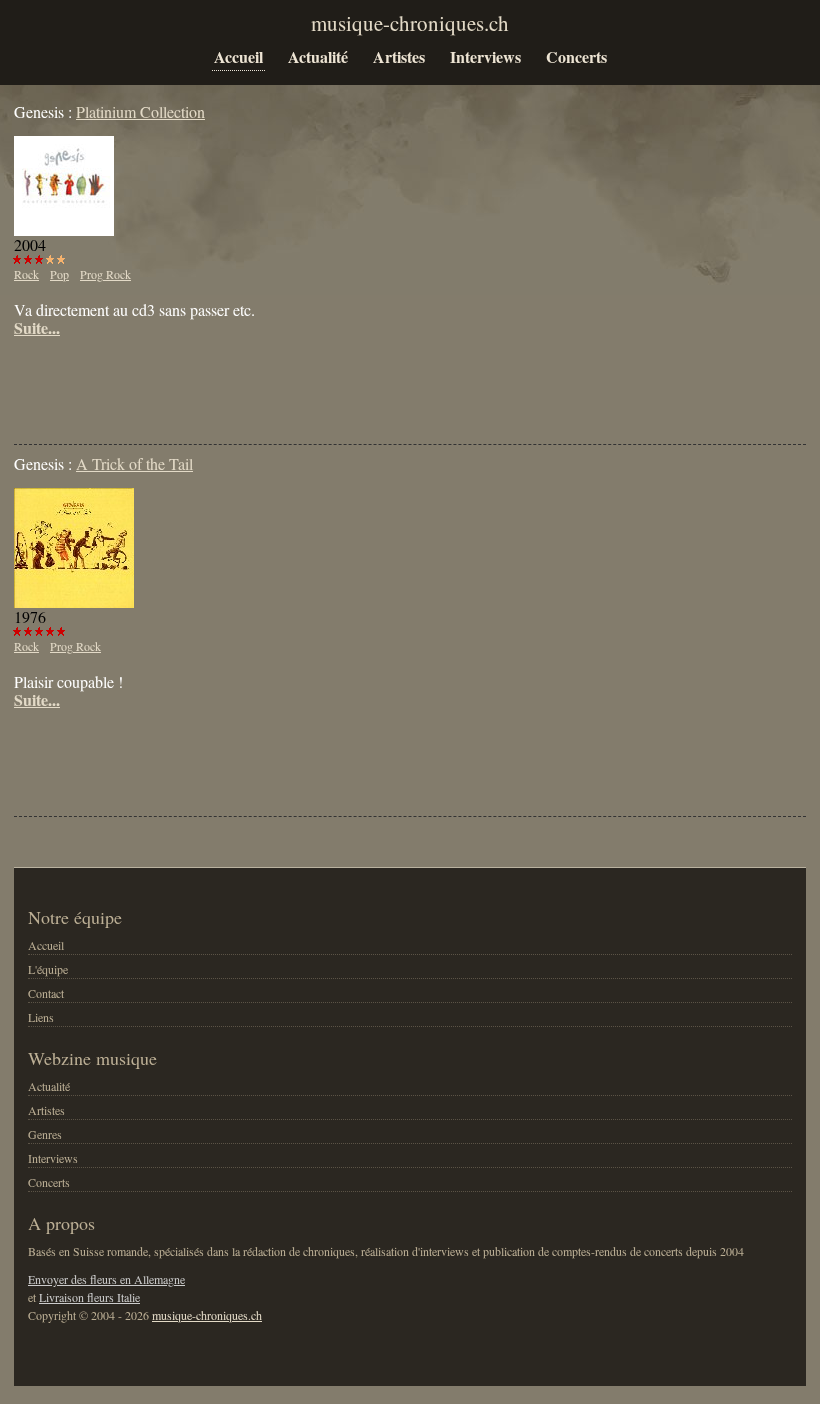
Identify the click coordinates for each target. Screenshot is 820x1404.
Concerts (576, 56)
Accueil (238, 56)
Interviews (485, 56)
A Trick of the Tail (134, 463)
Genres (45, 1134)
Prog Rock (105, 274)
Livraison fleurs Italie (89, 1297)
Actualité (318, 56)
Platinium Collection (140, 111)
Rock (26, 274)
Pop (59, 274)
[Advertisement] (248, 377)
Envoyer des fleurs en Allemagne (106, 1279)
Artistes (399, 56)
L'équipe (48, 969)
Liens (41, 1017)
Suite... (37, 328)
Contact (46, 993)
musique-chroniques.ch (207, 1315)
